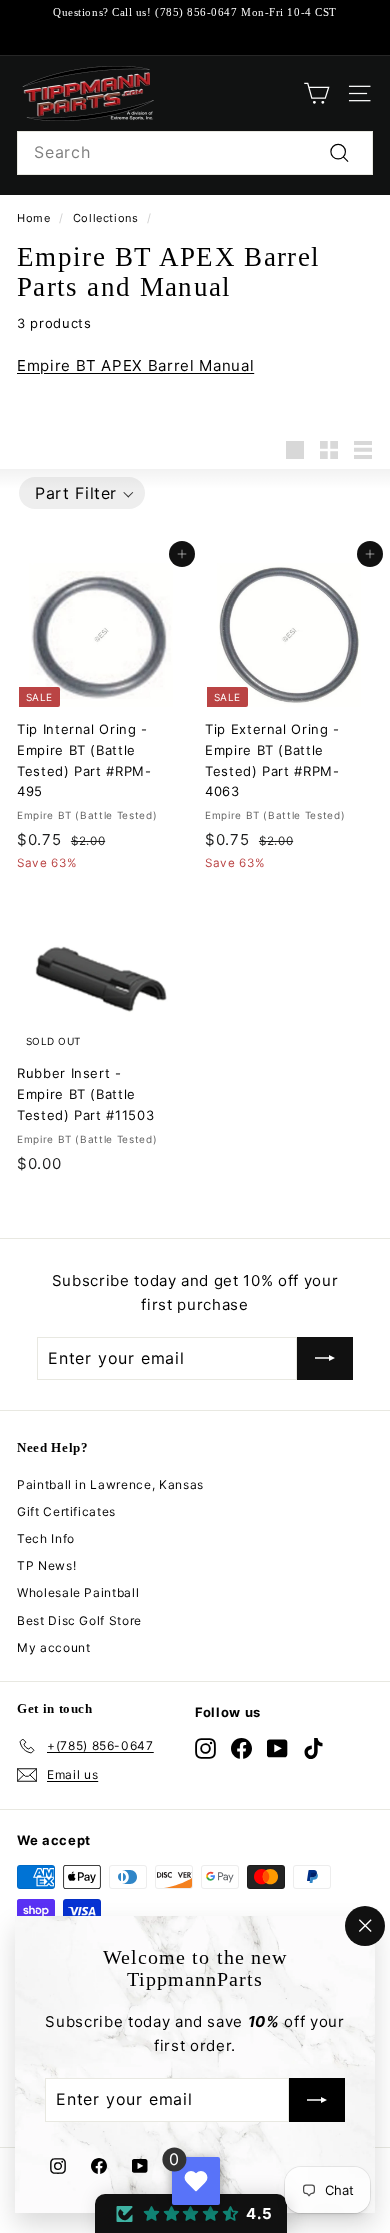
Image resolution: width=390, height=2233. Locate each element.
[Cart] (316, 93)
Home (34, 218)
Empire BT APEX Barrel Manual (135, 365)
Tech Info (46, 1538)
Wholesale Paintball (78, 1592)
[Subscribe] (317, 2101)
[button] (82, 493)
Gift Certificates (66, 1511)
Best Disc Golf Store (79, 1620)
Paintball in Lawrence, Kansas (110, 1484)
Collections (106, 218)
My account (54, 1647)
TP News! (46, 1565)
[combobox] (195, 153)
